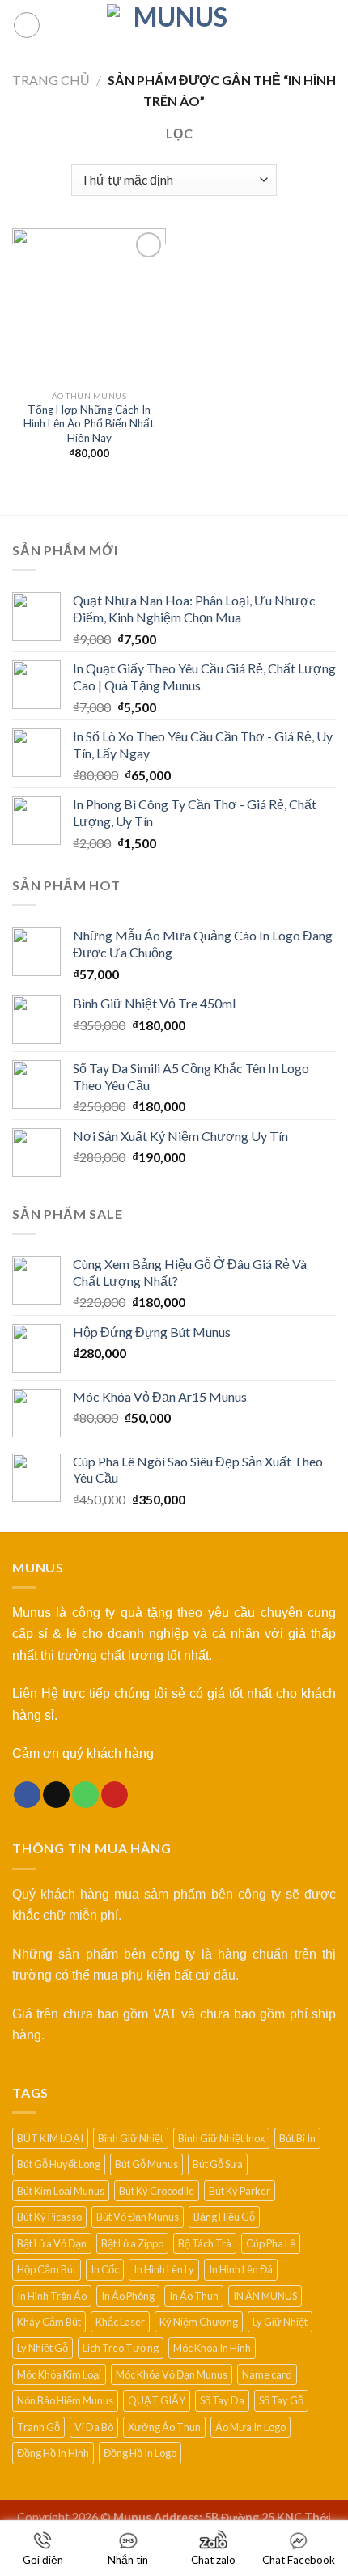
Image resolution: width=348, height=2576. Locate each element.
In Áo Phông (128, 2296)
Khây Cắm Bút (49, 2322)
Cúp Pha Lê (271, 2243)
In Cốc (105, 2269)
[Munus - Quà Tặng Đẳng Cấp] (174, 25)
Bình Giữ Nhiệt (131, 2138)
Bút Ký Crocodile (157, 2191)
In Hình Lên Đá (241, 2269)
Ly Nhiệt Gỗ (42, 2348)
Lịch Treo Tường (121, 2348)
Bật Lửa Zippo (132, 2243)
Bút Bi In (297, 2138)
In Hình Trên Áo (52, 2296)
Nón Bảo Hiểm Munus (65, 2400)
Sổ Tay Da (222, 2400)
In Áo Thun (194, 2296)
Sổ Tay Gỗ (281, 2400)
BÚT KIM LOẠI (50, 2138)
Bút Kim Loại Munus (61, 2191)
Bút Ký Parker (240, 2191)
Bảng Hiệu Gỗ (224, 2217)
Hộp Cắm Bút (47, 2269)
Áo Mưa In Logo (250, 2427)
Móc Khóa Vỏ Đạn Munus (172, 2374)
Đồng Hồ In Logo (140, 2453)
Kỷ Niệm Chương (199, 2322)
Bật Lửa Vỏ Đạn (52, 2243)
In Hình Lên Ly (164, 2269)
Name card (267, 2374)
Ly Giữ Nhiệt (280, 2322)
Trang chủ (51, 80)
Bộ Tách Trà (205, 2243)
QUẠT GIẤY (157, 2400)
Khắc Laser (120, 2322)
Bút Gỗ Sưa (218, 2164)
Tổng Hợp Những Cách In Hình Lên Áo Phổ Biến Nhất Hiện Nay (89, 424)
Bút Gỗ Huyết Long (59, 2164)
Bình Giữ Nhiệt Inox (221, 2138)
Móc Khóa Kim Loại (59, 2374)
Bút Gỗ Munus (146, 2164)
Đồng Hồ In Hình (53, 2453)
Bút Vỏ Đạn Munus (138, 2217)
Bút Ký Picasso (49, 2217)
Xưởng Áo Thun (164, 2427)
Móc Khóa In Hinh (212, 2348)
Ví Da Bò (94, 2427)
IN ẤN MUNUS (265, 2296)
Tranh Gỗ (38, 2427)
